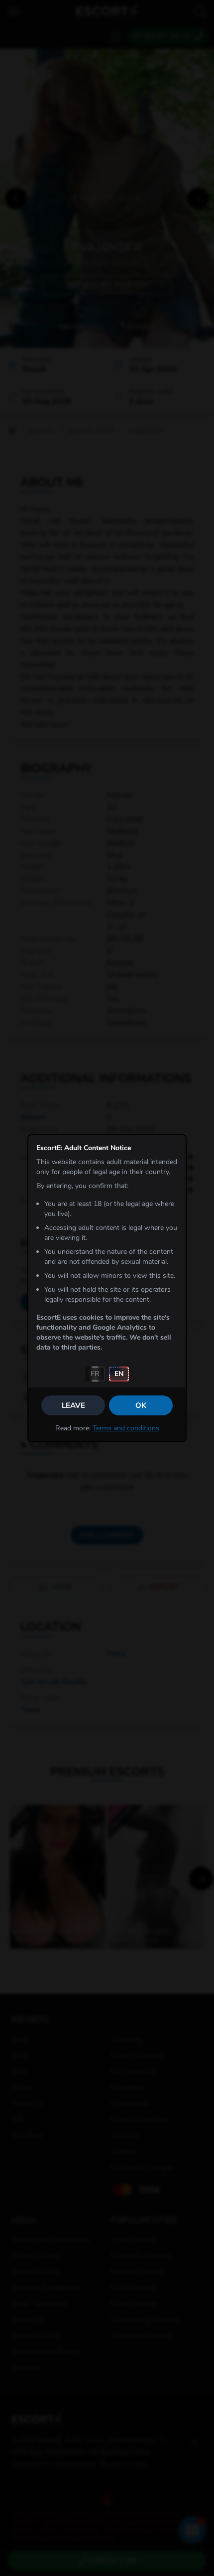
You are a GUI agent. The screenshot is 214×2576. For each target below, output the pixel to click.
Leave (73, 1405)
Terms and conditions (126, 1428)
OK (141, 1405)
